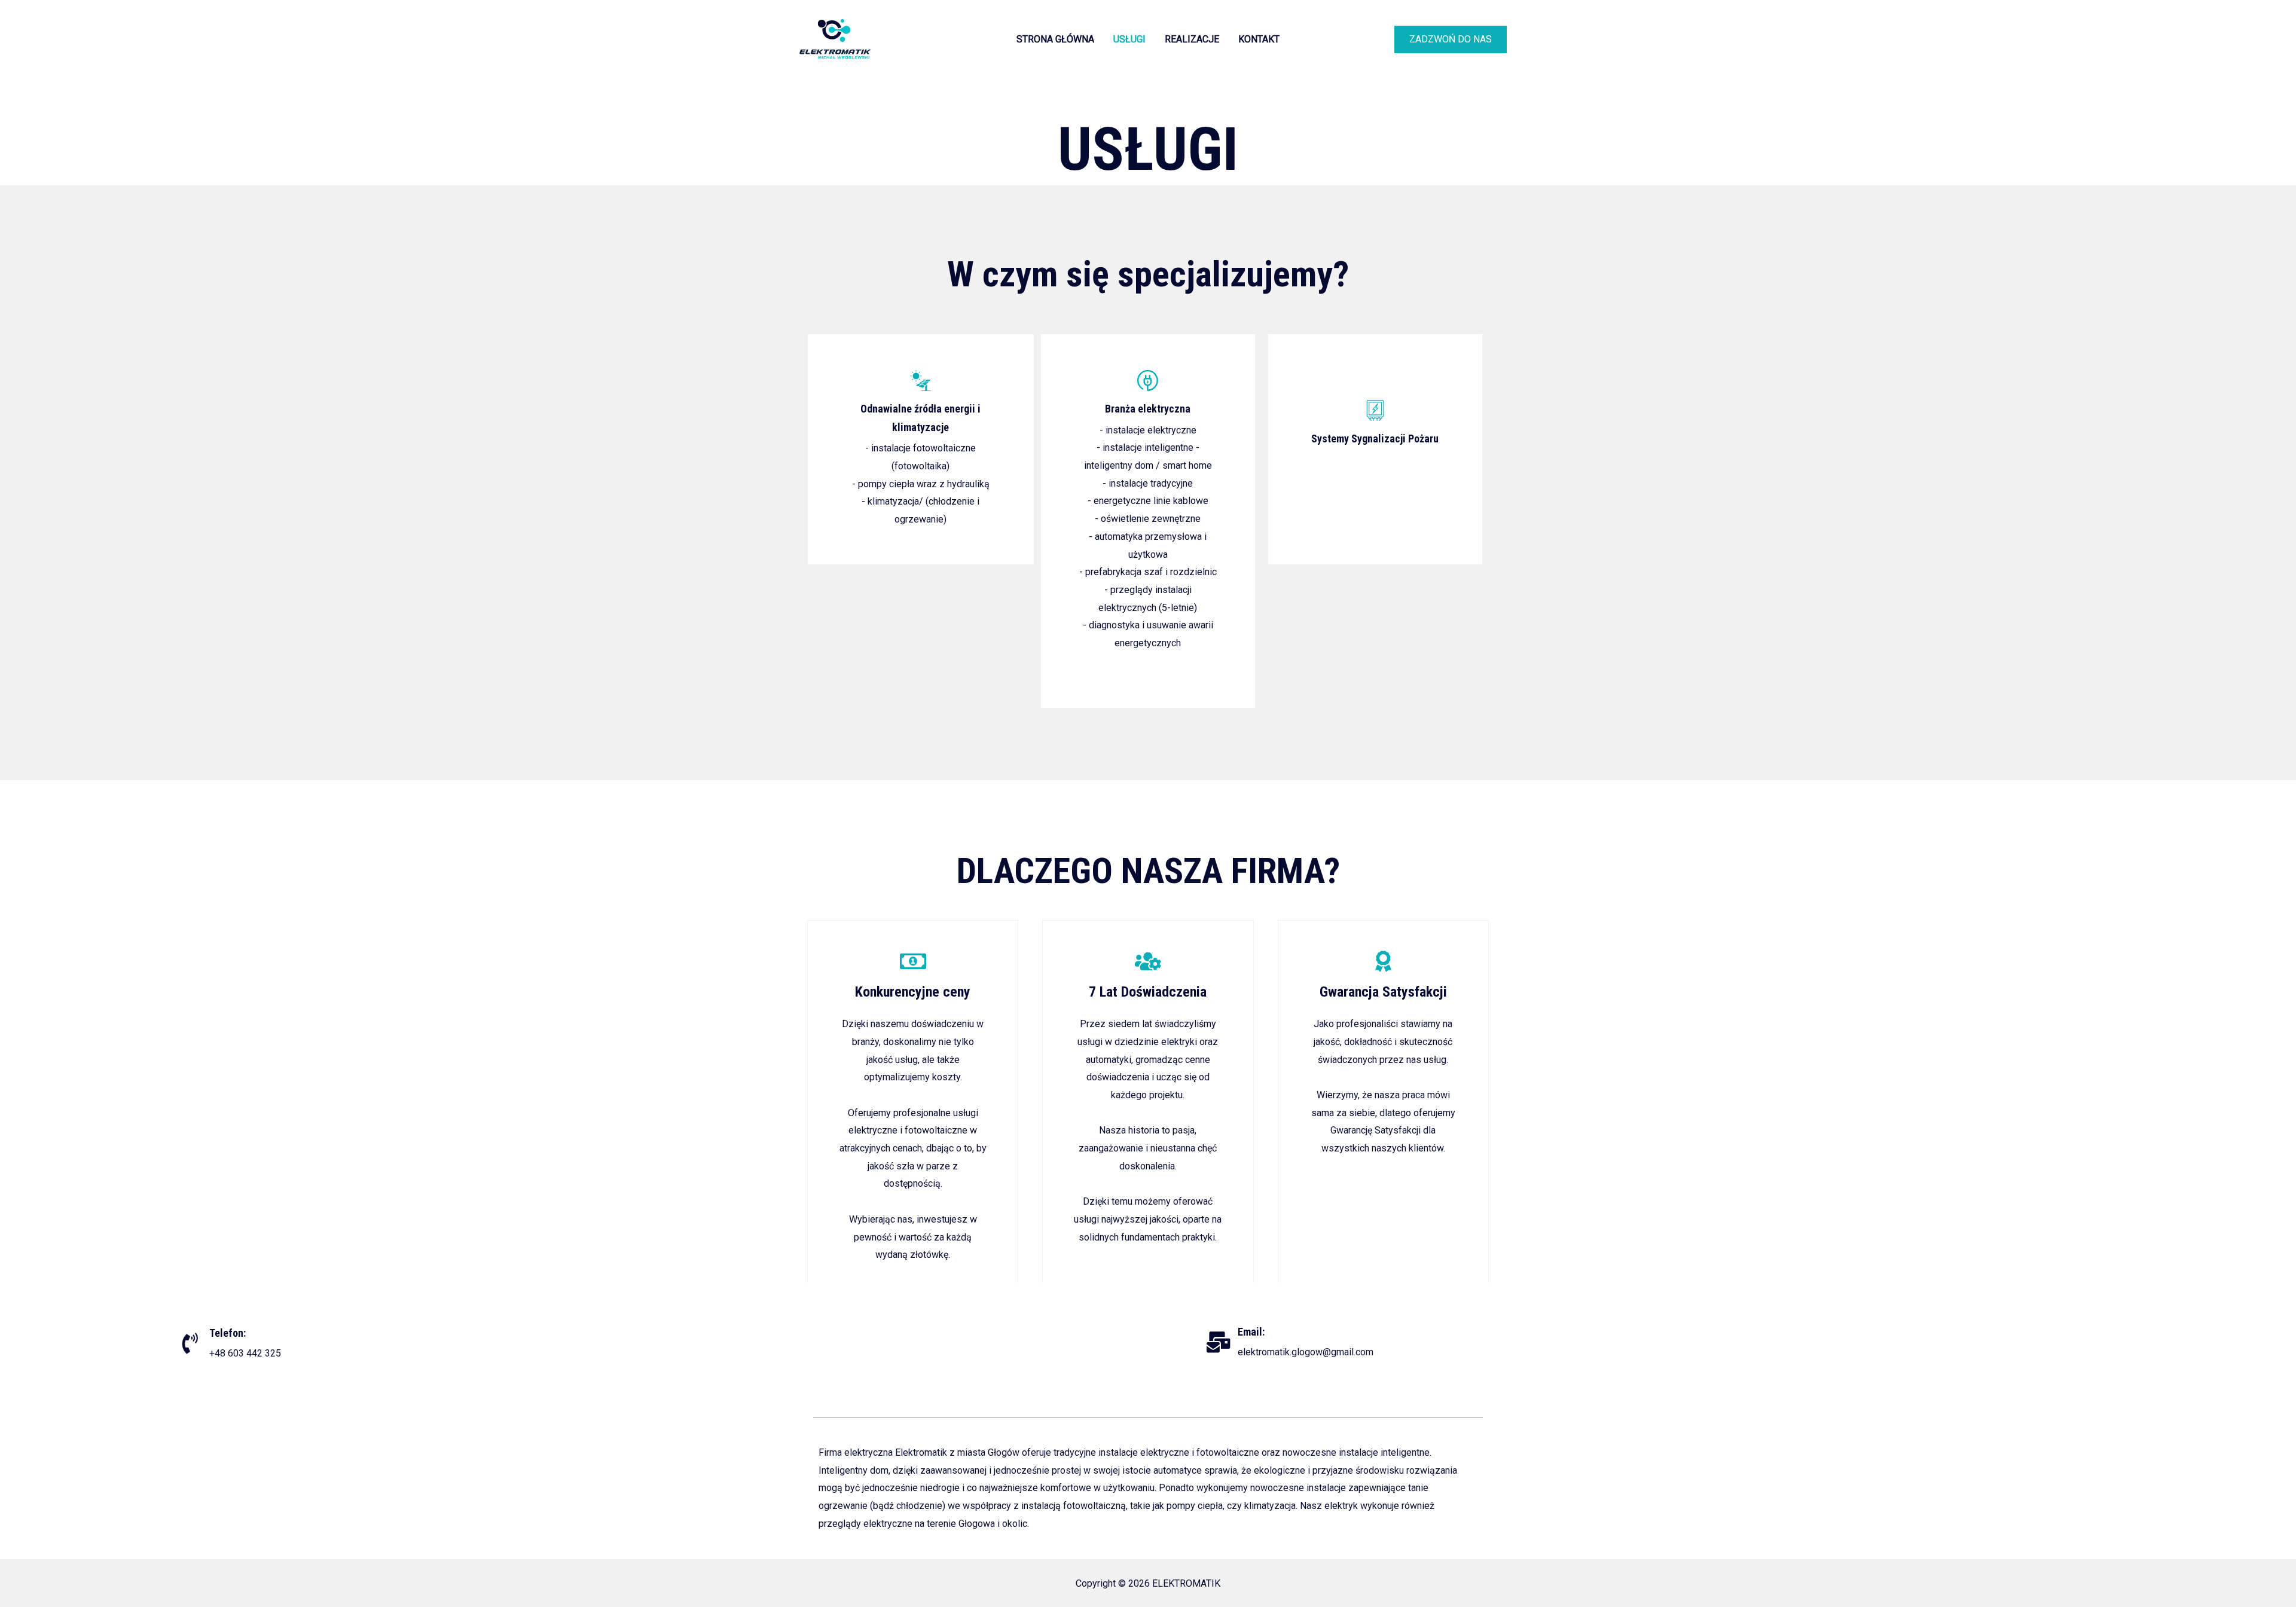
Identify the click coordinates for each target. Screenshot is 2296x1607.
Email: (1251, 1332)
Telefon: (228, 1333)
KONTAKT (1259, 39)
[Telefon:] (190, 1343)
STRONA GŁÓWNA (1055, 39)
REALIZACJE (1192, 39)
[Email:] (1218, 1342)
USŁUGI (1129, 39)
